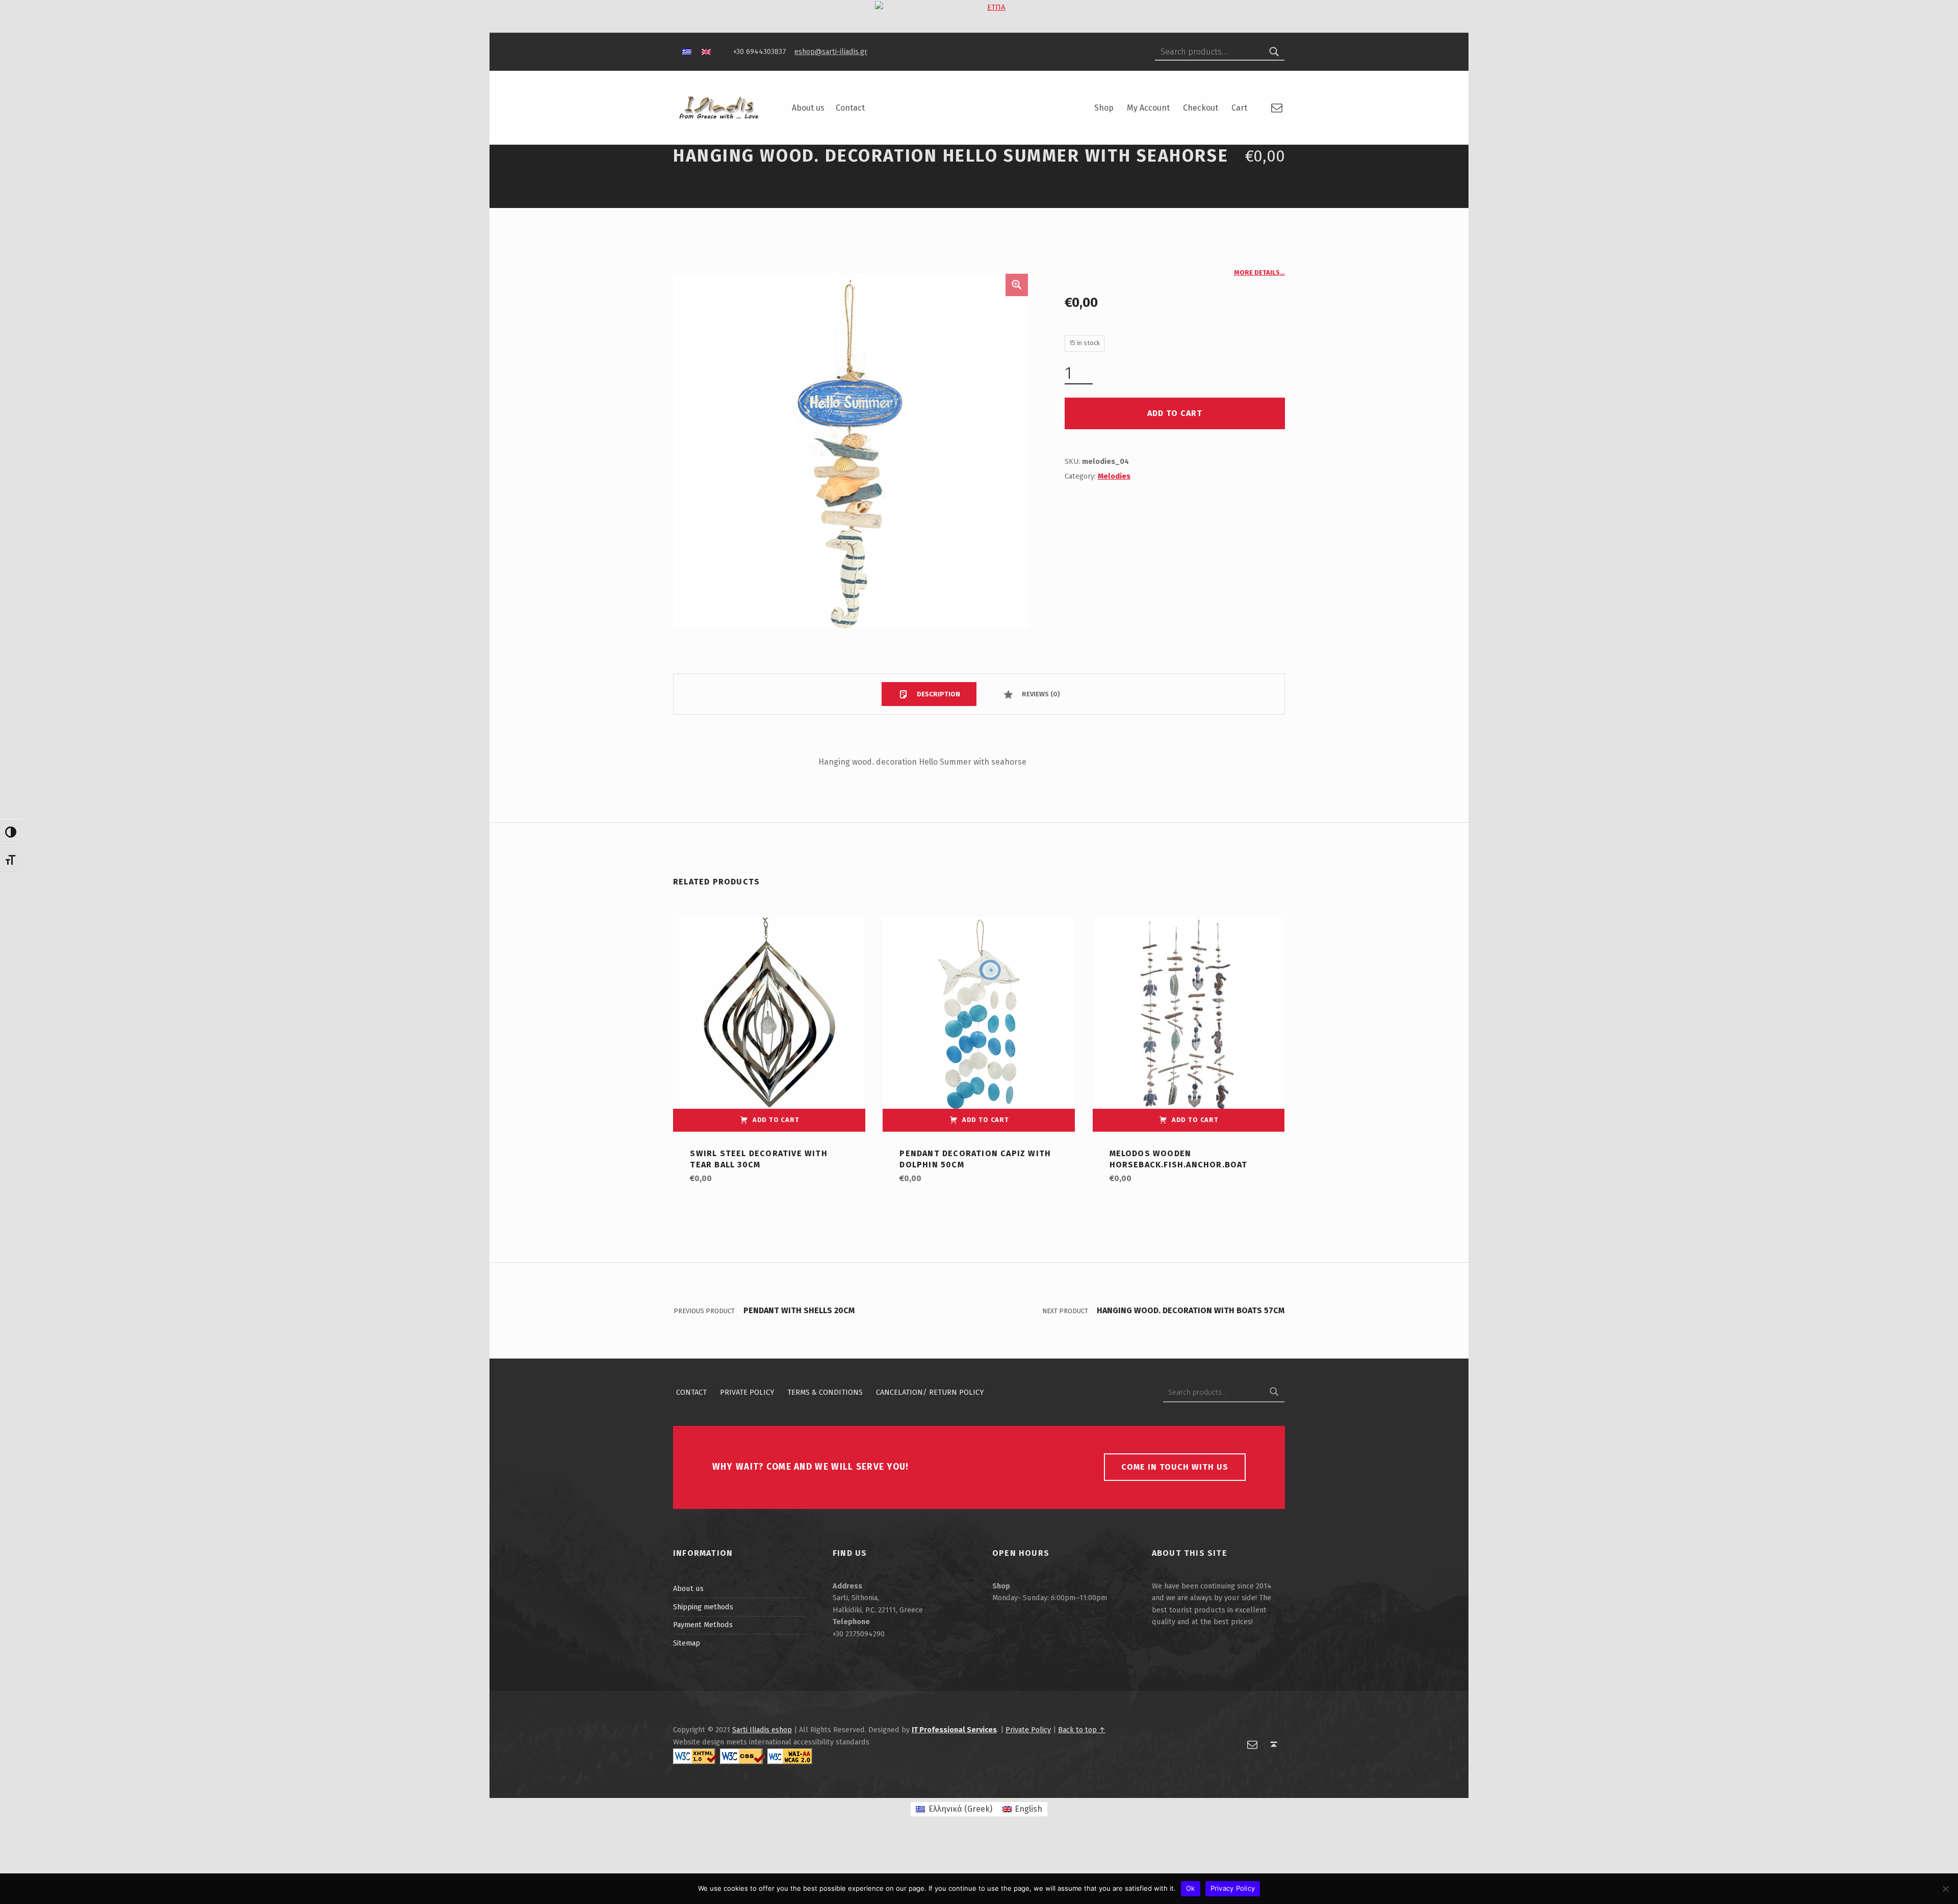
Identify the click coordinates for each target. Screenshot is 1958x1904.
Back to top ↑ (1082, 1730)
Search (1274, 52)
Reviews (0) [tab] (1040, 694)
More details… (1259, 272)
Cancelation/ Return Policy (930, 1392)
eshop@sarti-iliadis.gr (831, 51)
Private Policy (747, 1392)
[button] (1017, 285)
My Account (1148, 108)
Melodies (1114, 476)
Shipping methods (703, 1607)
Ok (1191, 1888)
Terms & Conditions (825, 1392)
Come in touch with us (1175, 1467)
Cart (1239, 108)
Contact (850, 108)
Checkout (1201, 108)
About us (808, 108)
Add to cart (1175, 413)
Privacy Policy (1233, 1888)
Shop (1104, 108)
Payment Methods (703, 1625)
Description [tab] (938, 694)
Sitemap (687, 1643)
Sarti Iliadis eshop (762, 1730)
